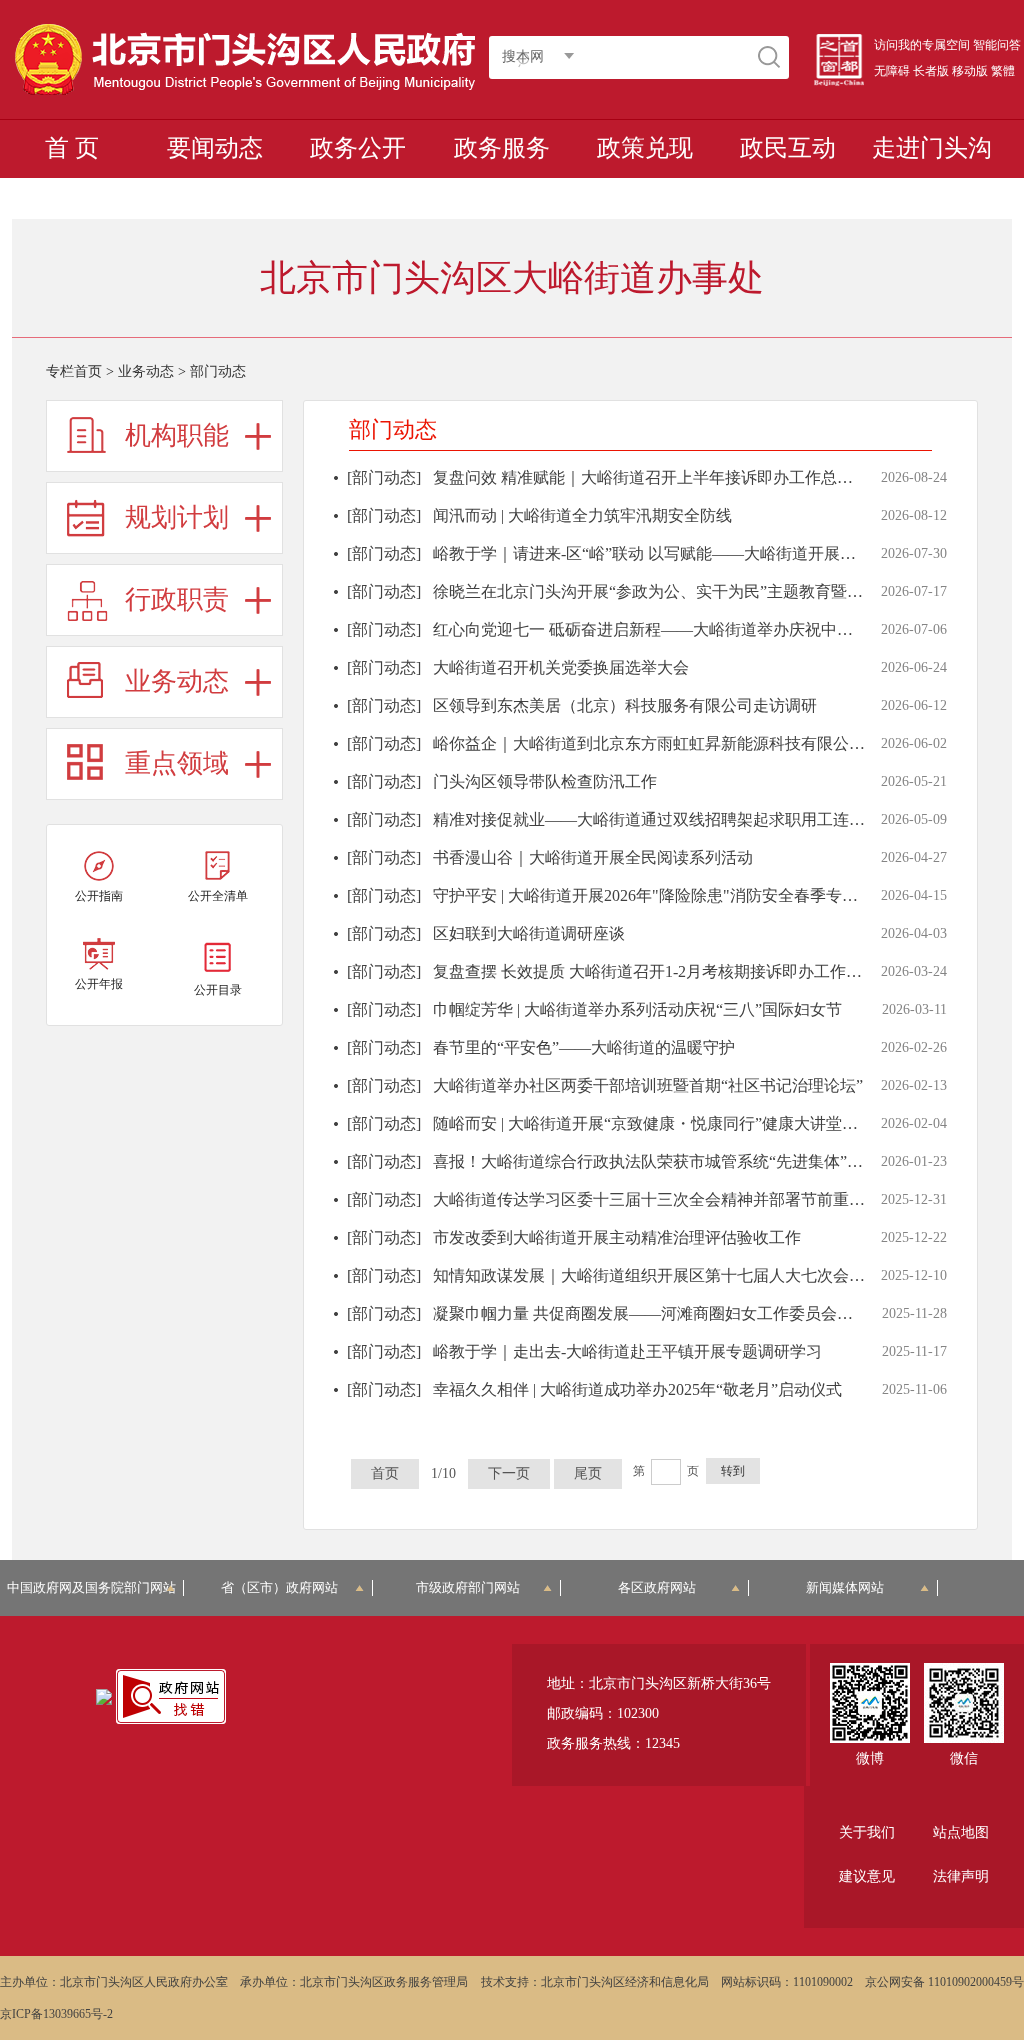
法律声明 (961, 1876)
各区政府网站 (657, 1587)
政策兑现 (645, 148)
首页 (385, 1473)
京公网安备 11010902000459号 (944, 1982)
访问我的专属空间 (922, 45)
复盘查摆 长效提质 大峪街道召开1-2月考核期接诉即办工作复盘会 (663, 971)
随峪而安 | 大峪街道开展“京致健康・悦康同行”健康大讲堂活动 (653, 1123)
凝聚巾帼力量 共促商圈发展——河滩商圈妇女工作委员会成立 (651, 1313)
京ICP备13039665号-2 (56, 2014)
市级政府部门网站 (468, 1587)
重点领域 (177, 763)
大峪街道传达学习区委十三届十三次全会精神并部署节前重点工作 (665, 1199)
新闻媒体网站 (845, 1587)
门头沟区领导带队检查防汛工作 (545, 781)
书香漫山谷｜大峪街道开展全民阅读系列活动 (593, 857)
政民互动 (788, 148)
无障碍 (892, 71)
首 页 (72, 148)
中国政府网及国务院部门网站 (95, 1587)
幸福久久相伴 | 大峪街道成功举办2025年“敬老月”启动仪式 (637, 1389)
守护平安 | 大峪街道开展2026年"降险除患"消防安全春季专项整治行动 (677, 895)
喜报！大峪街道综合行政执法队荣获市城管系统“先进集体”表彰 (656, 1161)
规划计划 (177, 517)
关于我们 (867, 1832)
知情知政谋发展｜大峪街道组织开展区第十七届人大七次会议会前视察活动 (697, 1275)
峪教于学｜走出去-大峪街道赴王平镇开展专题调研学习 (627, 1351)
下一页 (509, 1473)
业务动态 (146, 371)
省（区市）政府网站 (279, 1587)
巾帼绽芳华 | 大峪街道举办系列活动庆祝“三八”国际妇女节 (637, 1009)
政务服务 (502, 148)
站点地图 (961, 1832)
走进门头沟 (932, 148)
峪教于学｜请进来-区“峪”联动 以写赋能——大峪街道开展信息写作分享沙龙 (700, 553)
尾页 (588, 1473)
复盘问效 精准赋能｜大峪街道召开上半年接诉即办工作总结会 (651, 477)
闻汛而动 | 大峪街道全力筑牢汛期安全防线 (582, 515)
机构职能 (177, 435)
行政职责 (177, 599)
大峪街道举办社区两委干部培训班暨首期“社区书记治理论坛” (648, 1085)
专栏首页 (74, 371)
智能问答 (997, 45)
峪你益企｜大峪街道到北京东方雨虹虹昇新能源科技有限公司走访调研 (681, 743)
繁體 (1003, 71)
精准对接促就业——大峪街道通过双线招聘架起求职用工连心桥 (657, 819)
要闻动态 (215, 148)
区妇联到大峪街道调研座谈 (529, 933)
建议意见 (867, 1876)
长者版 (931, 71)
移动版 (970, 71)
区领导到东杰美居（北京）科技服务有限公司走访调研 (625, 705)
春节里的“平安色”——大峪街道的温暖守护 (584, 1047)
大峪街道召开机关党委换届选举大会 (561, 667)
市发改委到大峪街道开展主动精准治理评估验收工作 (617, 1237)
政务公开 (358, 148)
